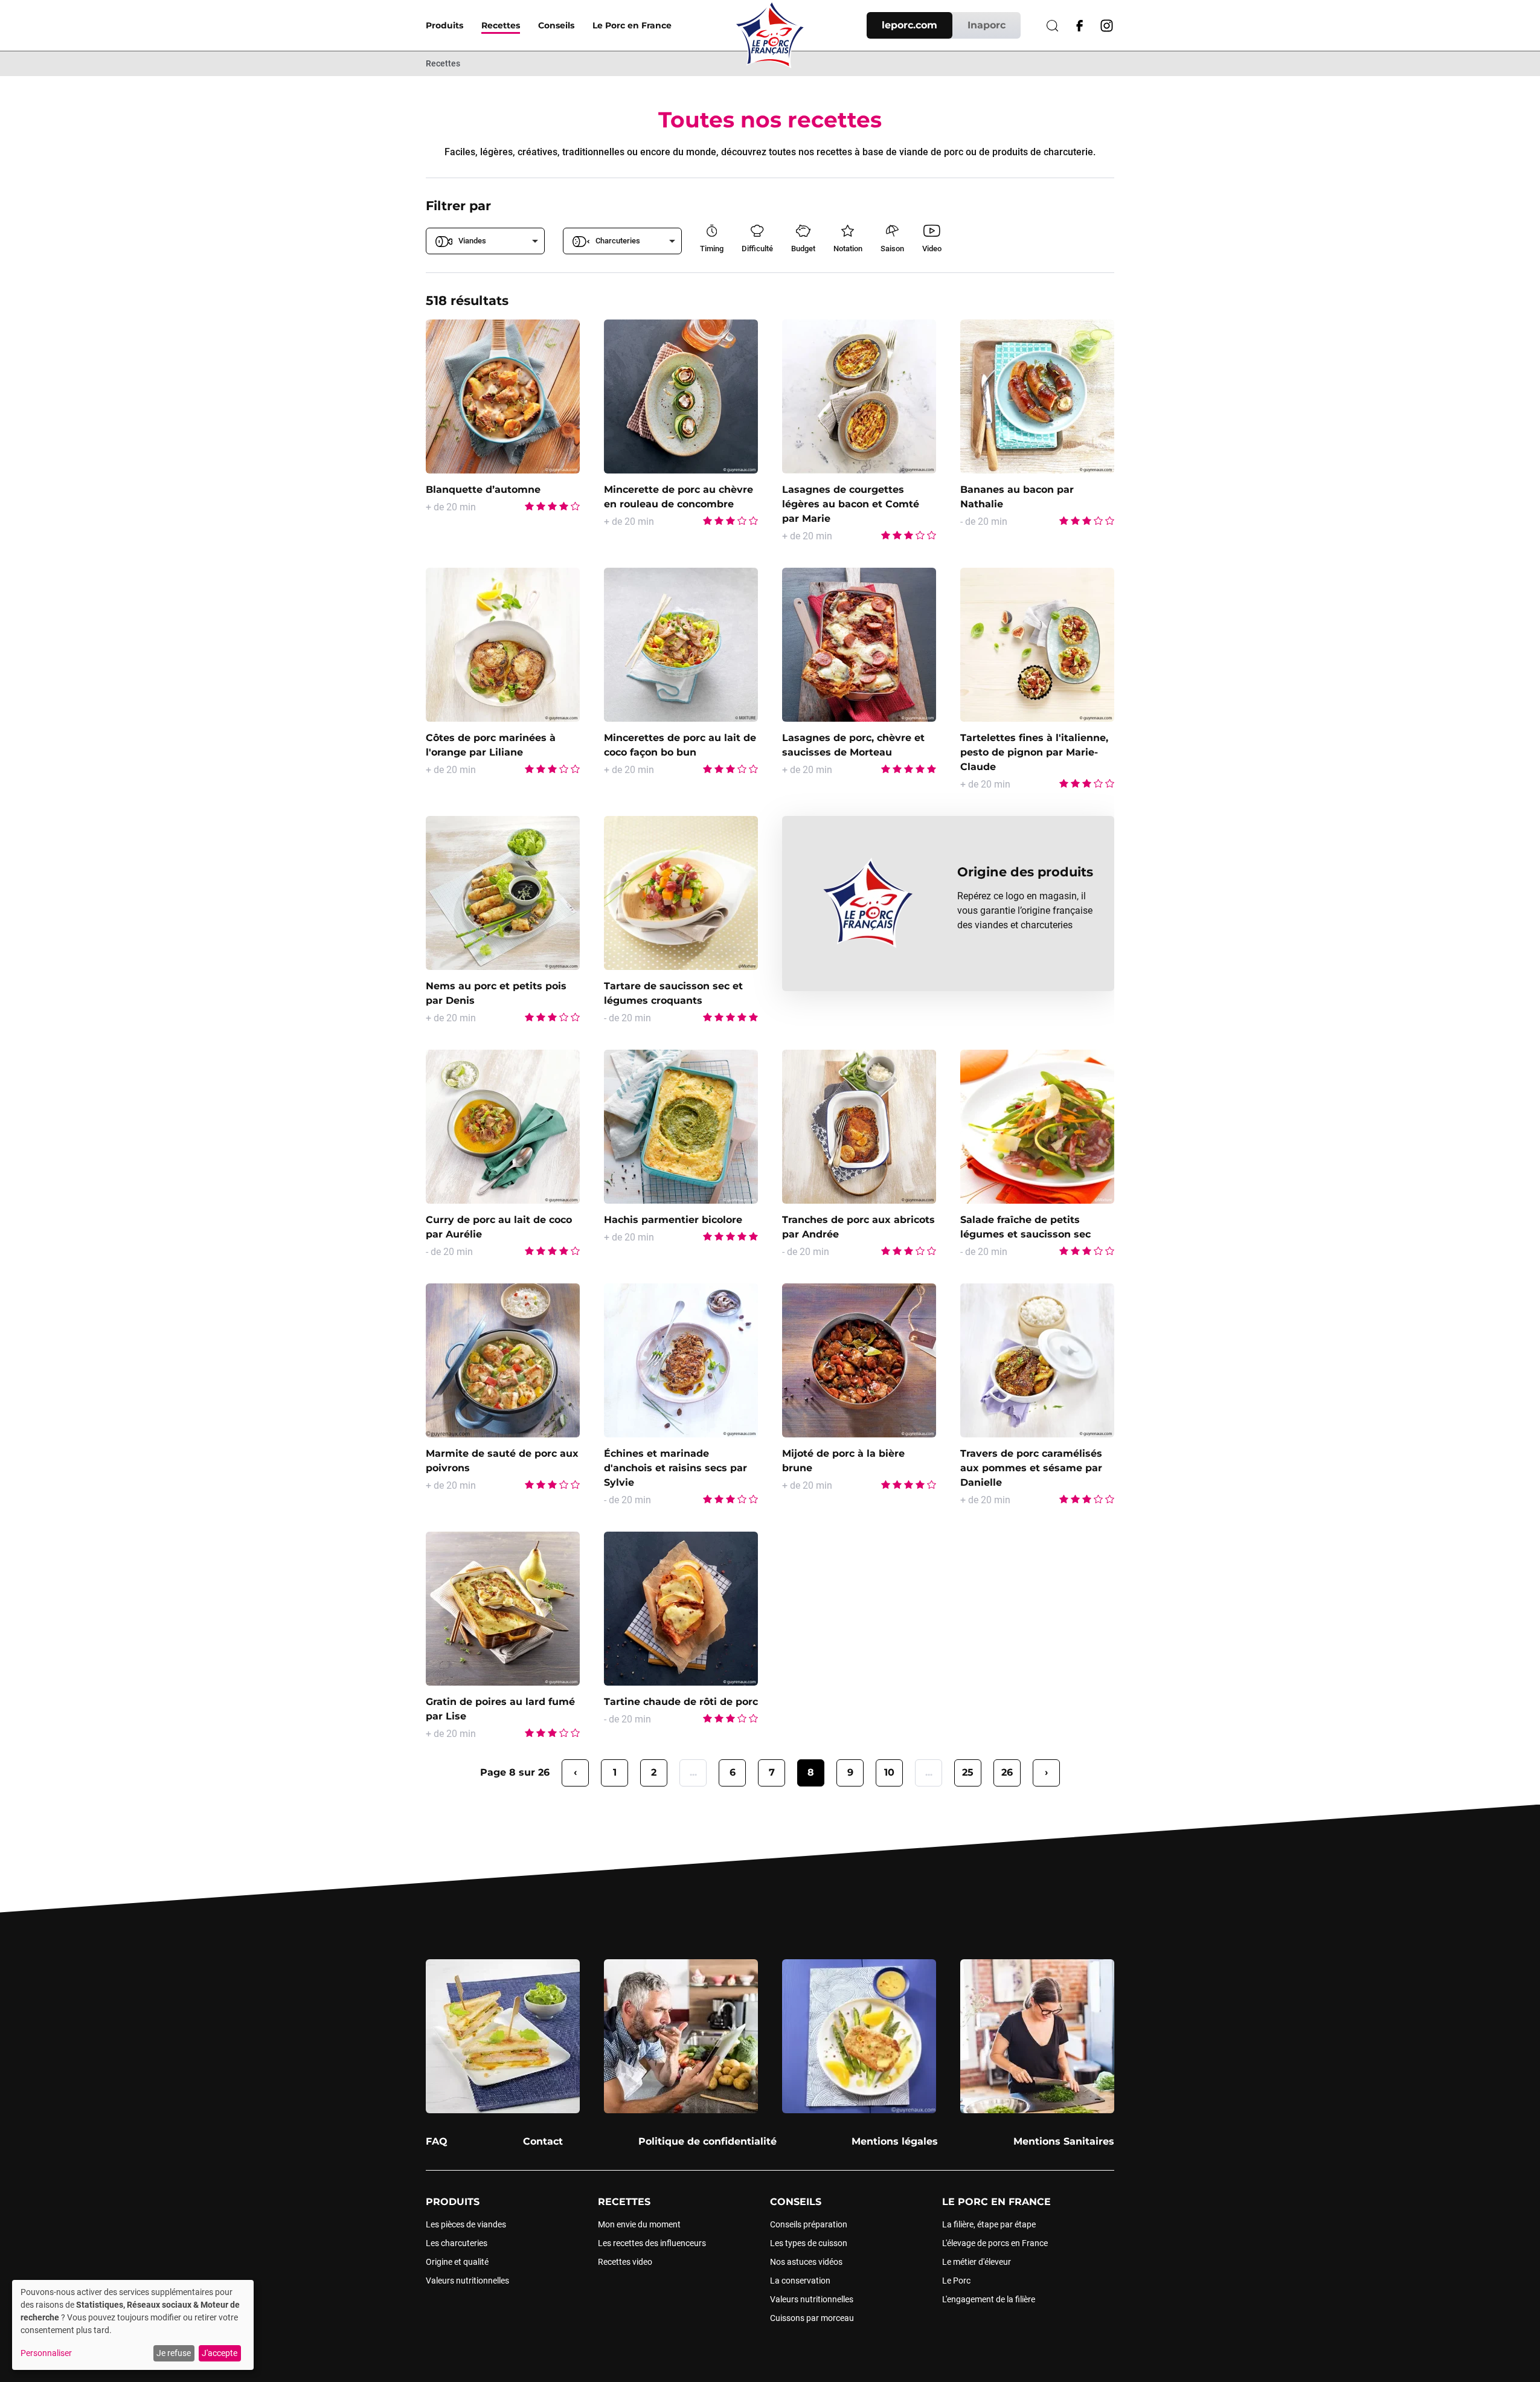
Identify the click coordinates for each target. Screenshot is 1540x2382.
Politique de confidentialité (707, 2141)
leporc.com (910, 25)
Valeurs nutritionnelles (467, 2281)
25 (968, 1772)
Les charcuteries (457, 2243)
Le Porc (956, 2281)
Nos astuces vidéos (806, 2262)
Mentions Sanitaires (1064, 2141)
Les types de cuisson (809, 2243)
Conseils (556, 25)
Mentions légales (895, 2141)
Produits (444, 25)
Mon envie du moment (639, 2224)
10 (889, 1772)
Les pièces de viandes (466, 2224)
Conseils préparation (809, 2224)
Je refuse (174, 2353)
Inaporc (987, 25)
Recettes (501, 25)
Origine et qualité (457, 2262)
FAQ (437, 2141)
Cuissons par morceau (812, 2318)
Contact (543, 2141)
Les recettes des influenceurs (652, 2243)
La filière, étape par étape (989, 2224)
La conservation (800, 2281)
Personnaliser (46, 2353)
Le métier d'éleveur (977, 2262)
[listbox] (485, 241)
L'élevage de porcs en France (995, 2243)
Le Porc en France (632, 25)
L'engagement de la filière (989, 2299)
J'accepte (220, 2353)
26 (1007, 1772)
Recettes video (625, 2262)
